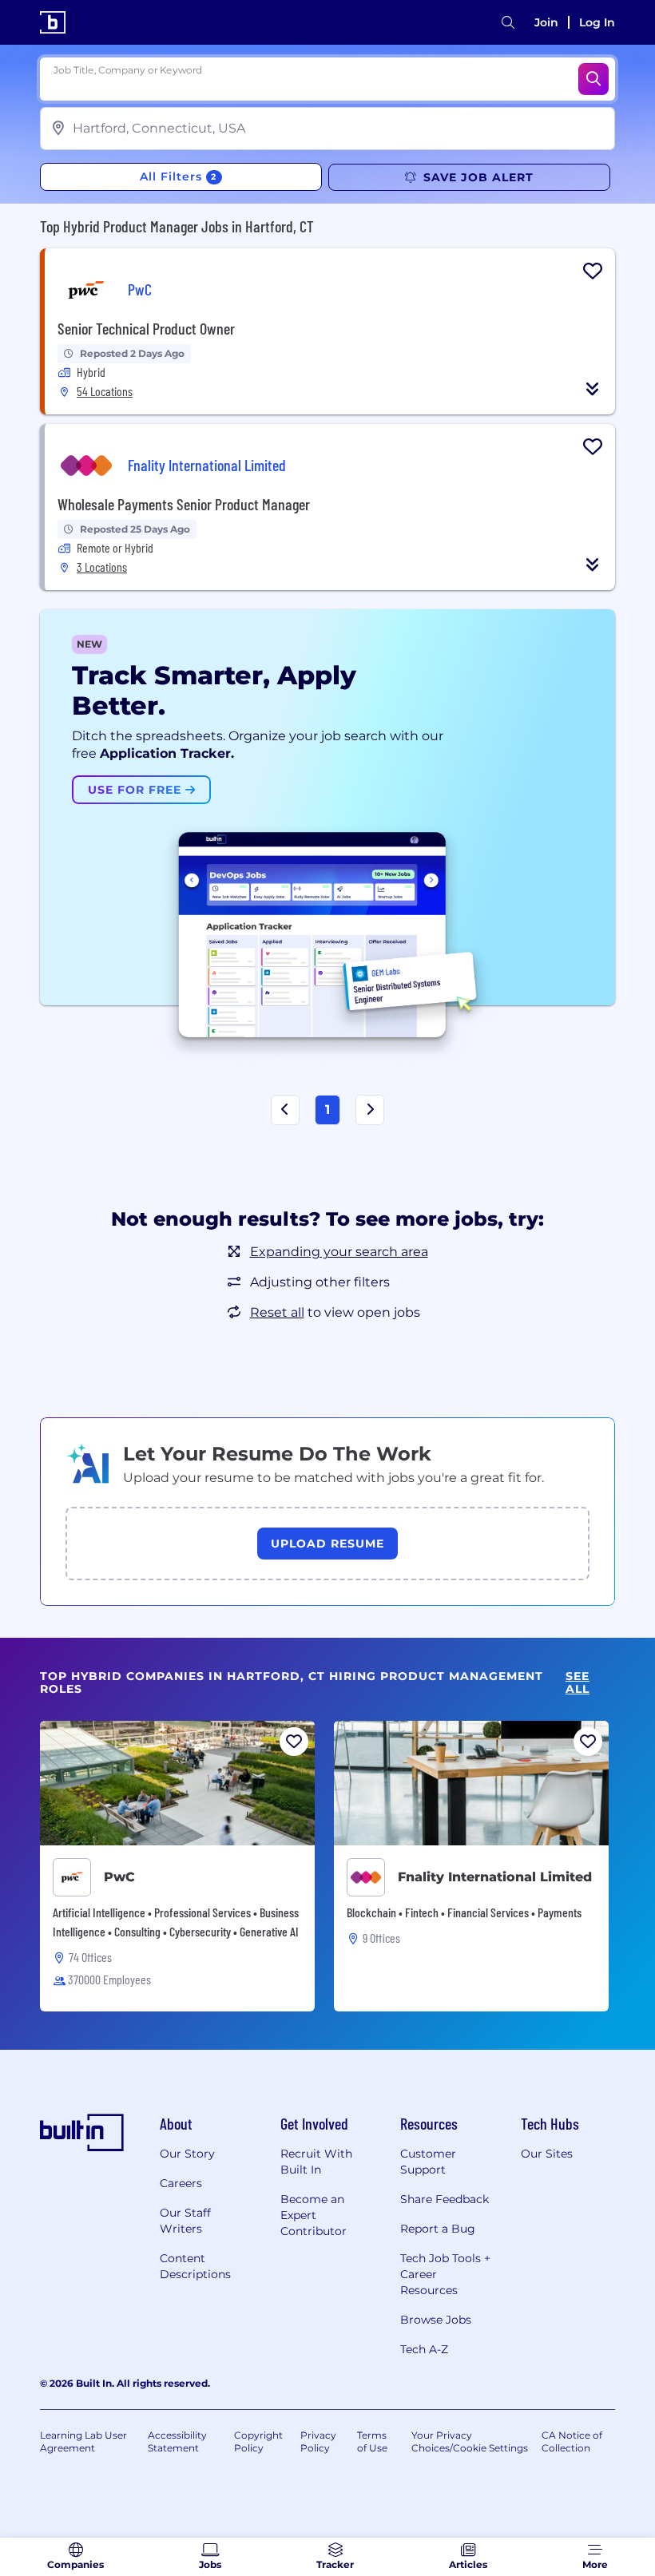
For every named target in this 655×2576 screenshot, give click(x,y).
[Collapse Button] (593, 389)
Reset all (277, 1312)
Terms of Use (372, 2441)
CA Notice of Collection (572, 2441)
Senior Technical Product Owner (146, 328)
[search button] (508, 23)
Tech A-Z (424, 2349)
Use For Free (137, 790)
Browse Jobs (436, 2320)
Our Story (187, 2154)
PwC (119, 1877)
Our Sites (547, 2154)
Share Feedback (445, 2199)
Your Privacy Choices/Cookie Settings (470, 2441)
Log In (597, 22)
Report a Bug (438, 2229)
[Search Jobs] (593, 79)
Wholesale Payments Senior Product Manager (184, 504)
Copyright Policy (258, 2441)
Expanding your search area (339, 1252)
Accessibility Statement (177, 2441)
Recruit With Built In (316, 2162)
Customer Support (428, 2162)
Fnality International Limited (495, 1877)
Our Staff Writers (185, 2221)
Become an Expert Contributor (314, 2215)
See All (578, 1683)
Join (546, 22)
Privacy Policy (318, 2441)
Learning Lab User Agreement (83, 2441)
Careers (181, 2183)
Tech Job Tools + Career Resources (445, 2274)
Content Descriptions (195, 2266)
